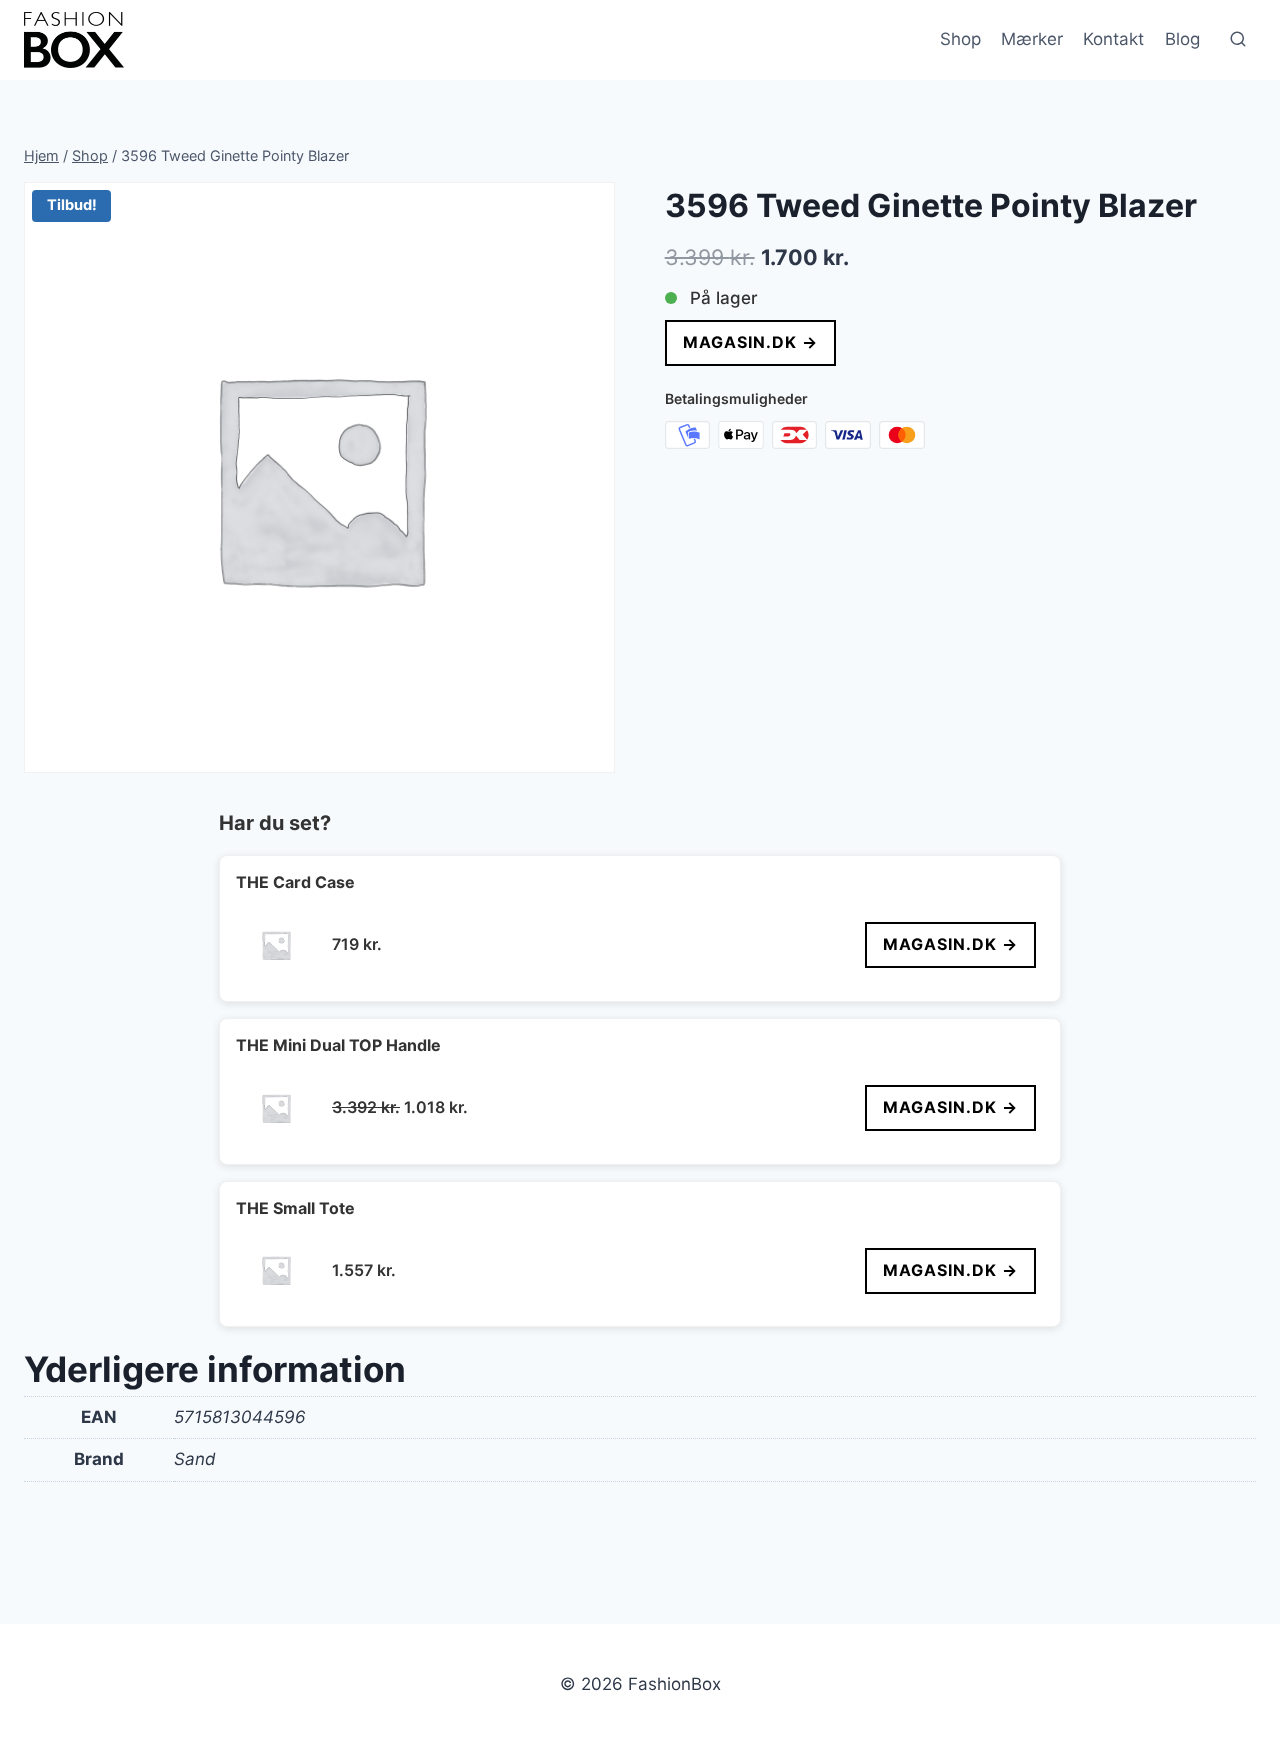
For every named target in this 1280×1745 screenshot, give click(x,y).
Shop (960, 39)
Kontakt (1113, 39)
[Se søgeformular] (1238, 40)
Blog (1182, 39)
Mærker (1032, 39)
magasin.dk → (750, 342)
